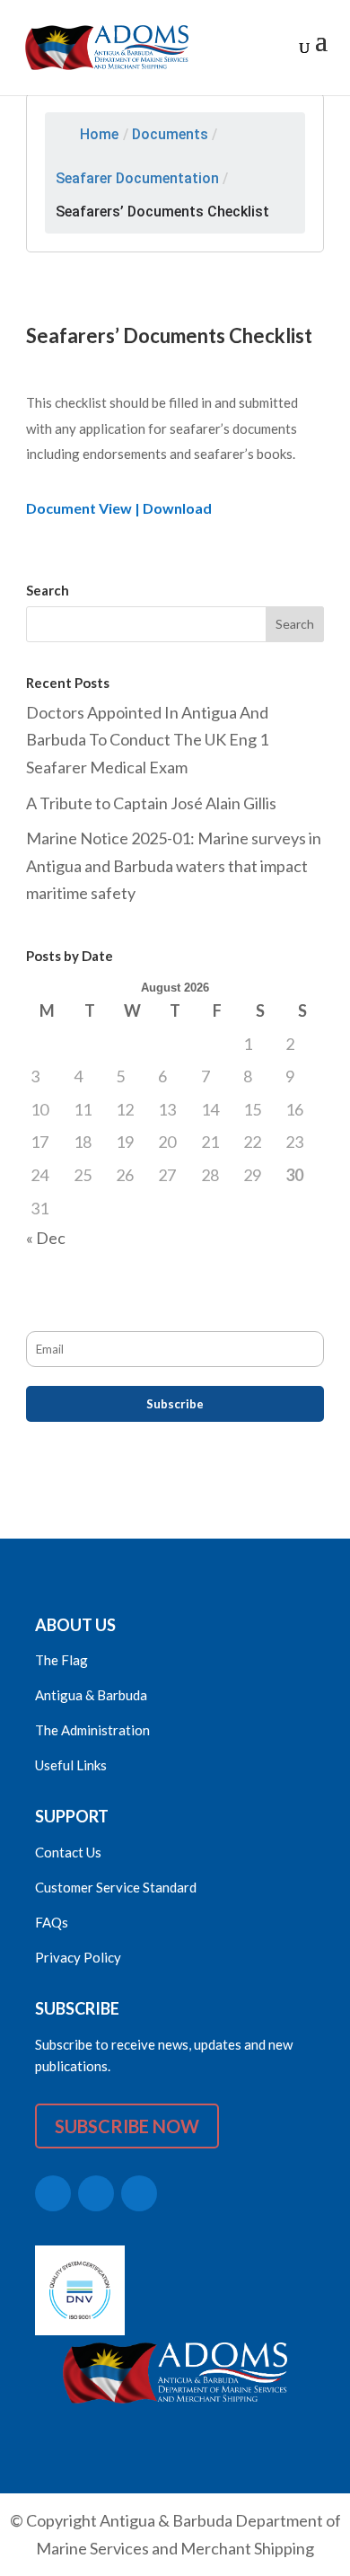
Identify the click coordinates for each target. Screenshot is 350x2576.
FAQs (52, 1922)
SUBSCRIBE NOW (127, 2126)
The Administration (92, 1730)
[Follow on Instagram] (139, 2193)
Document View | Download (119, 508)
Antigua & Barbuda (91, 1695)
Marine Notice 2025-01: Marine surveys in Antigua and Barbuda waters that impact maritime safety (174, 865)
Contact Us (68, 1852)
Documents (170, 134)
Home (99, 134)
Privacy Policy (78, 1957)
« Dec (46, 1238)
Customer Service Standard (116, 1887)
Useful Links (71, 1765)
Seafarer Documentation (137, 178)
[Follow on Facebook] (96, 2193)
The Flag (61, 1660)
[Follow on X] (53, 2193)
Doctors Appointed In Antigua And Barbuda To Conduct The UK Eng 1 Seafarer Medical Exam (147, 740)
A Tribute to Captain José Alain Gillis (151, 803)
